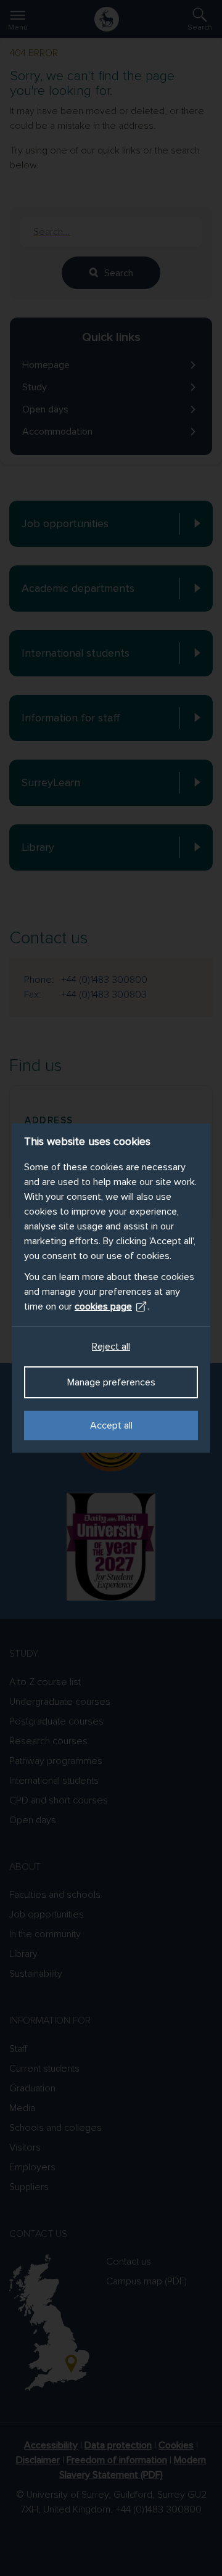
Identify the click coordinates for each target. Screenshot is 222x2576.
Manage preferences (111, 1382)
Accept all (111, 1425)
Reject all (111, 1347)
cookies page (103, 1306)
